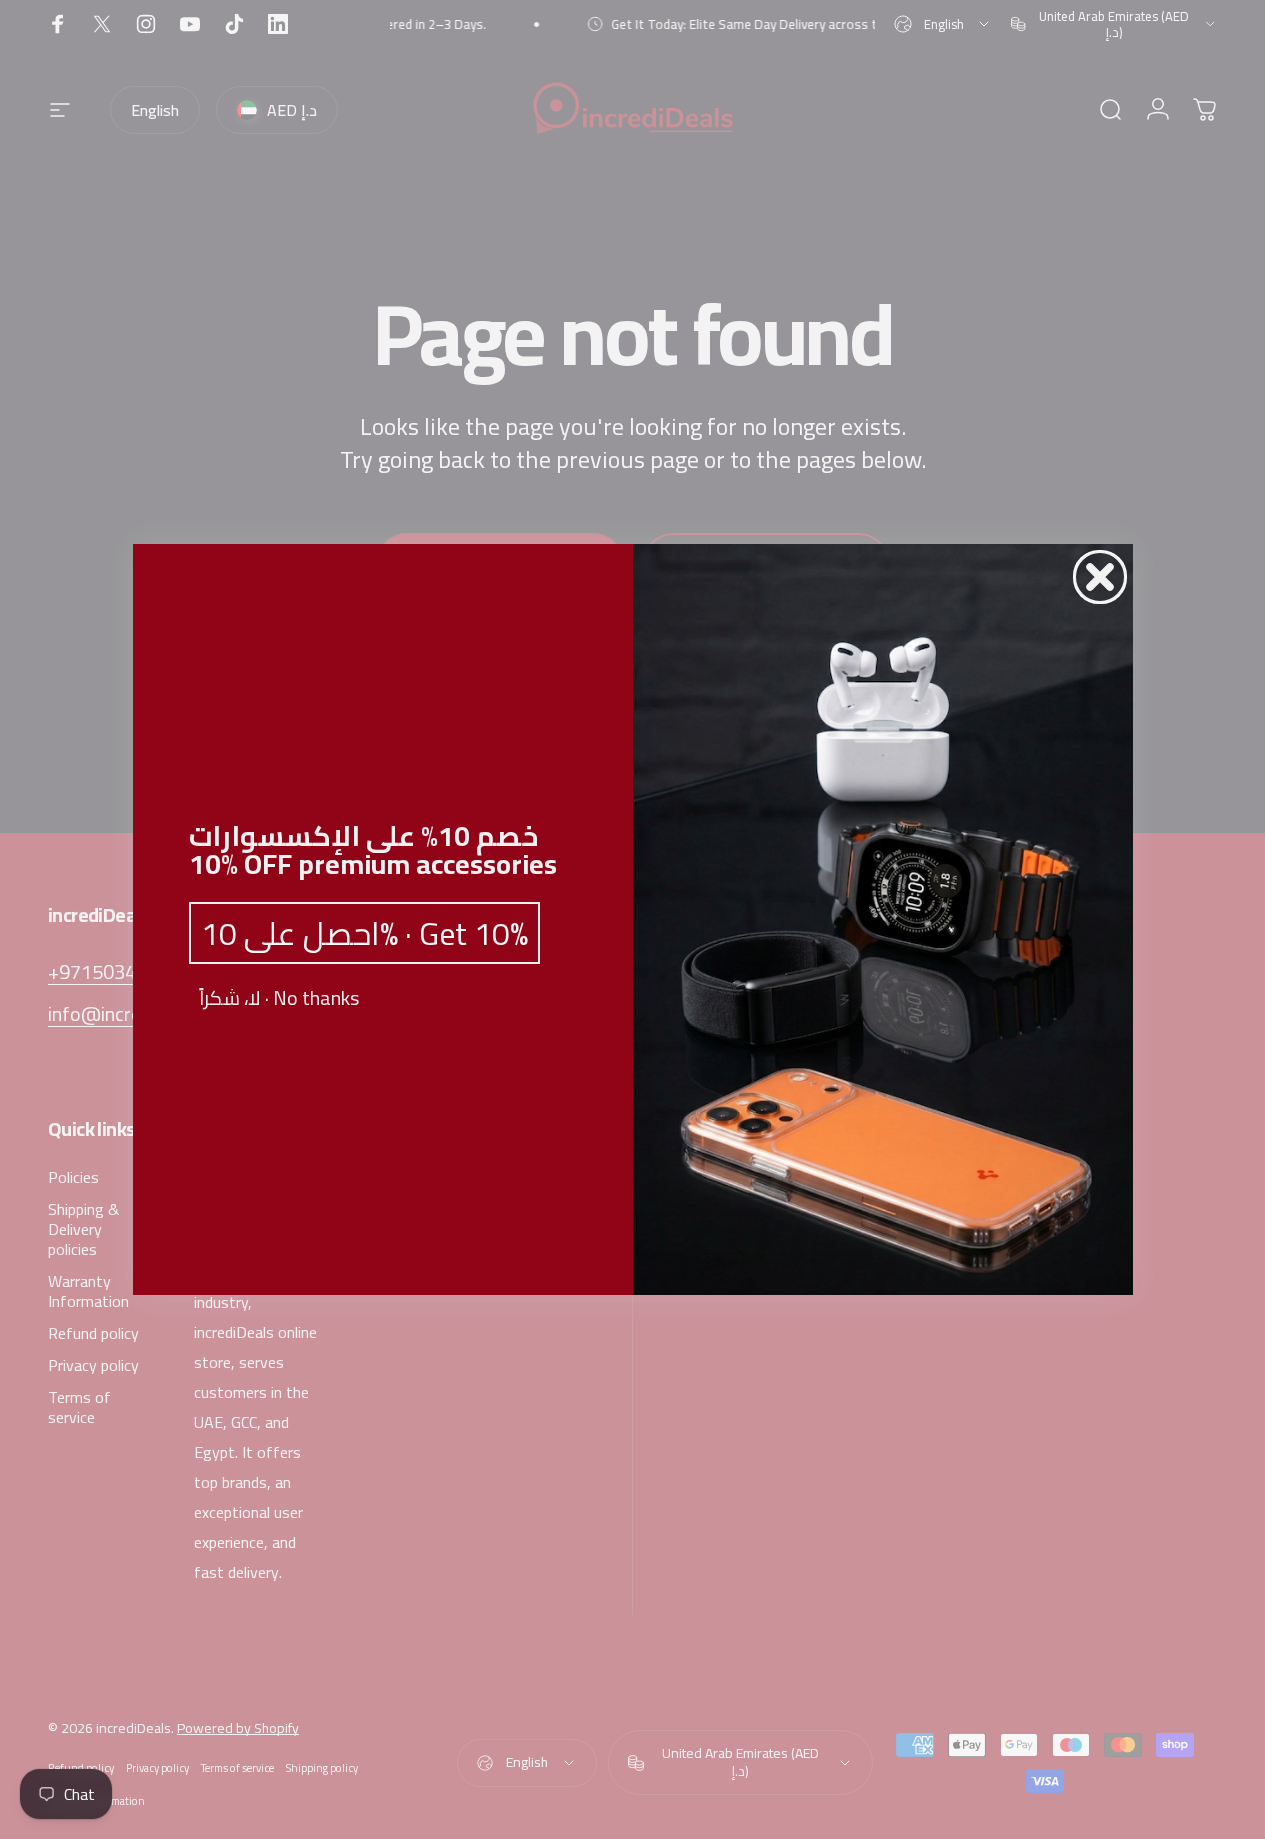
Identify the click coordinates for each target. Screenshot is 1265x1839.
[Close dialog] (1100, 577)
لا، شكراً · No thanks (279, 998)
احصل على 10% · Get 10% (364, 933)
